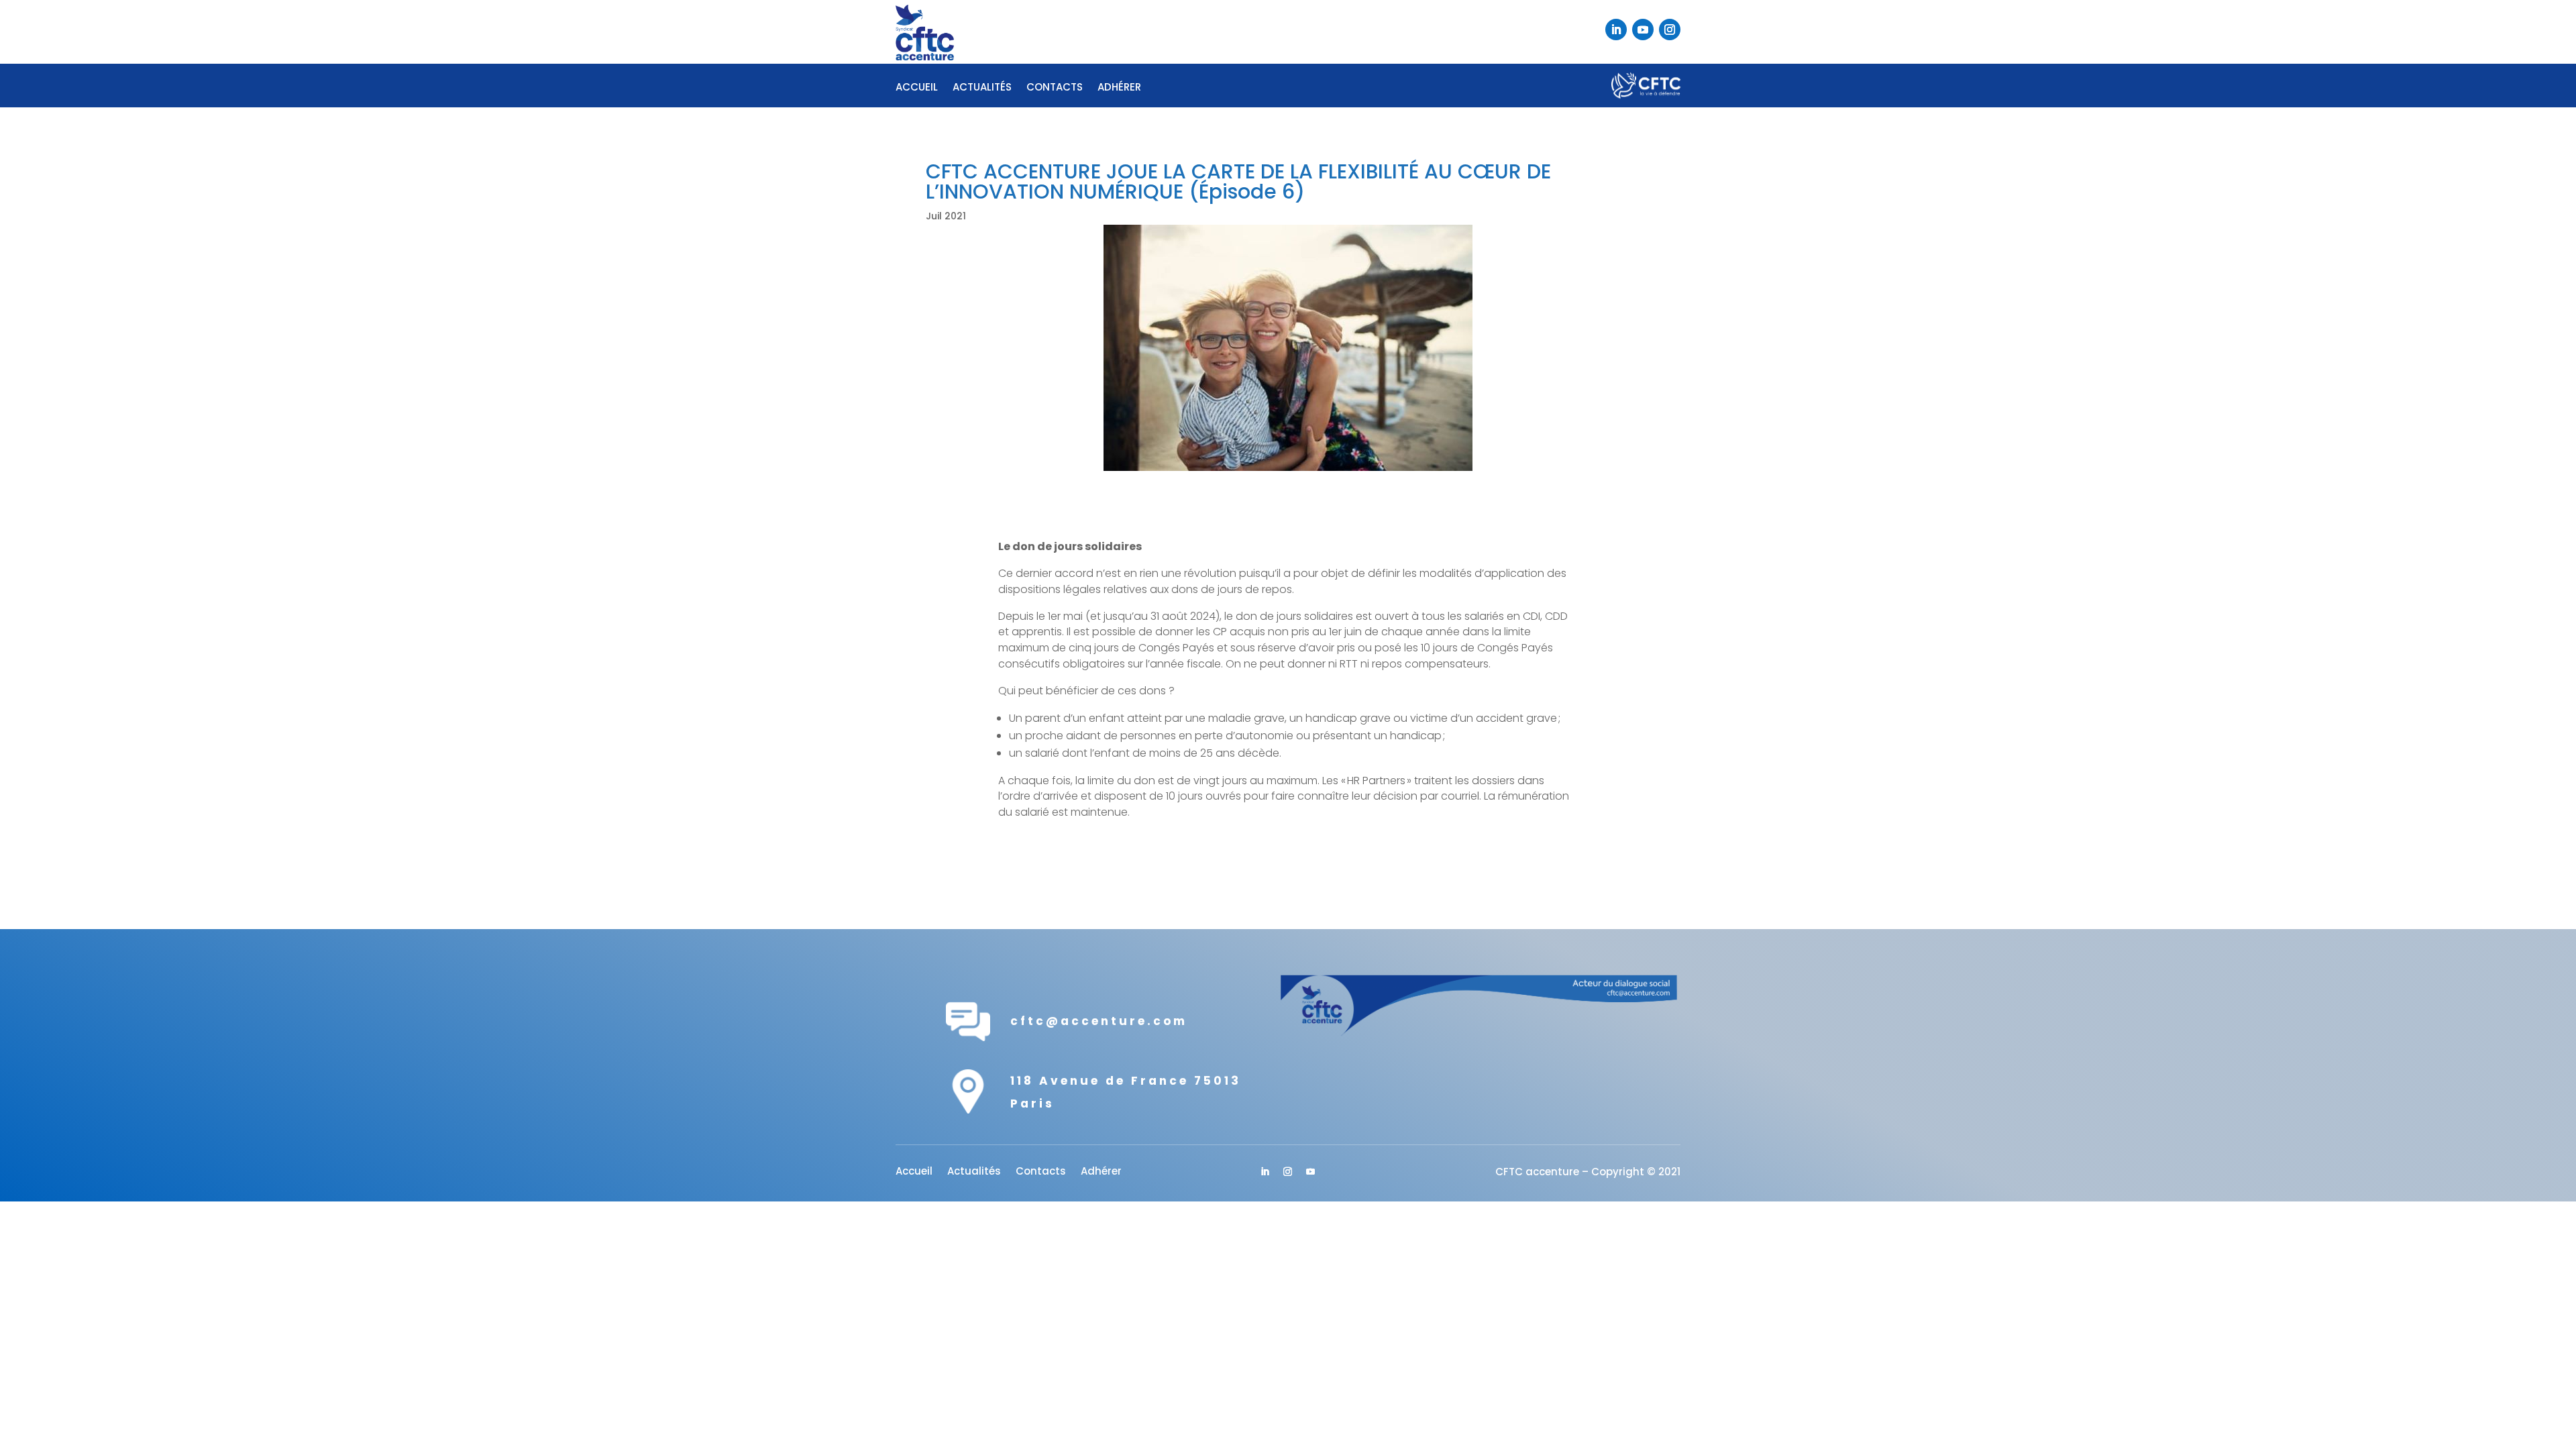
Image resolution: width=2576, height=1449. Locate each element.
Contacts (1055, 88)
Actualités (982, 88)
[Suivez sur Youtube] (1643, 30)
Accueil (917, 88)
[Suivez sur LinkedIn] (1616, 30)
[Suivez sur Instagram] (1670, 30)
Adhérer (1119, 88)
